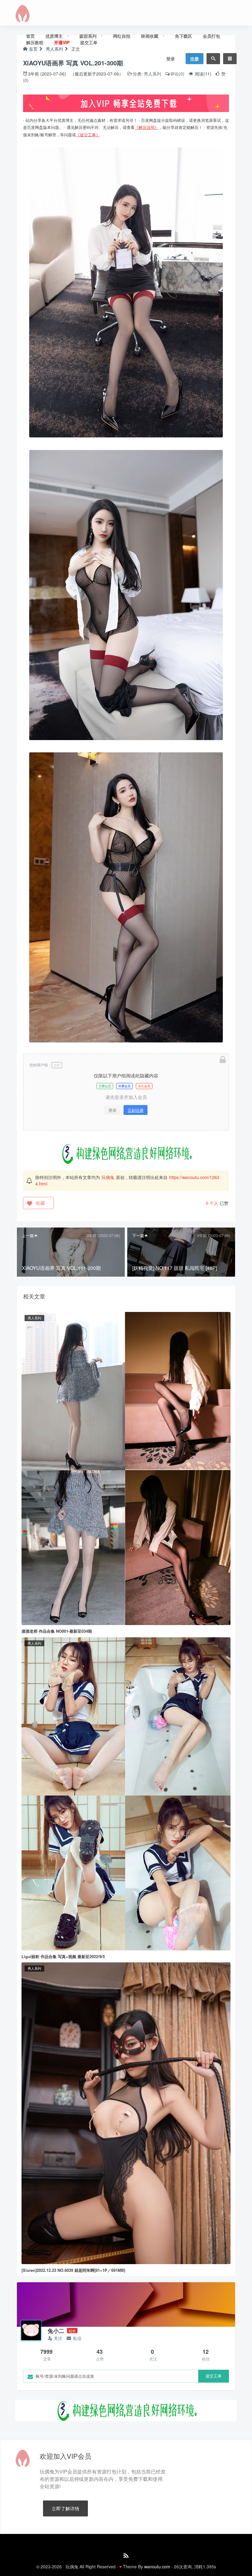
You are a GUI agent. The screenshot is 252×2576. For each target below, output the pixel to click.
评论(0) (177, 74)
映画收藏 (150, 36)
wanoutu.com (157, 2566)
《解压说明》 (147, 127)
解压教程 (35, 42)
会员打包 (211, 36)
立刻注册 (136, 1110)
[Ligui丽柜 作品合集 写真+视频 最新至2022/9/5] (126, 1793)
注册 (195, 59)
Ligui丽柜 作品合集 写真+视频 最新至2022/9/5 (63, 1956)
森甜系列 (88, 36)
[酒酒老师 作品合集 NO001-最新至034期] (126, 1468)
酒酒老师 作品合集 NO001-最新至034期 (57, 1631)
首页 (30, 36)
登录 (171, 59)
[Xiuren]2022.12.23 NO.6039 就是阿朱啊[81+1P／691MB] (73, 2270)
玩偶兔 (108, 1177)
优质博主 (54, 36)
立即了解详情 (65, 2508)
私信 (77, 2338)
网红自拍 (122, 36)
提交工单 (89, 42)
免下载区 (183, 36)
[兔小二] (31, 2330)
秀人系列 (152, 74)
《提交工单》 (88, 135)
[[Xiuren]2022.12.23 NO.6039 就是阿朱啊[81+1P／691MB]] (126, 2112)
